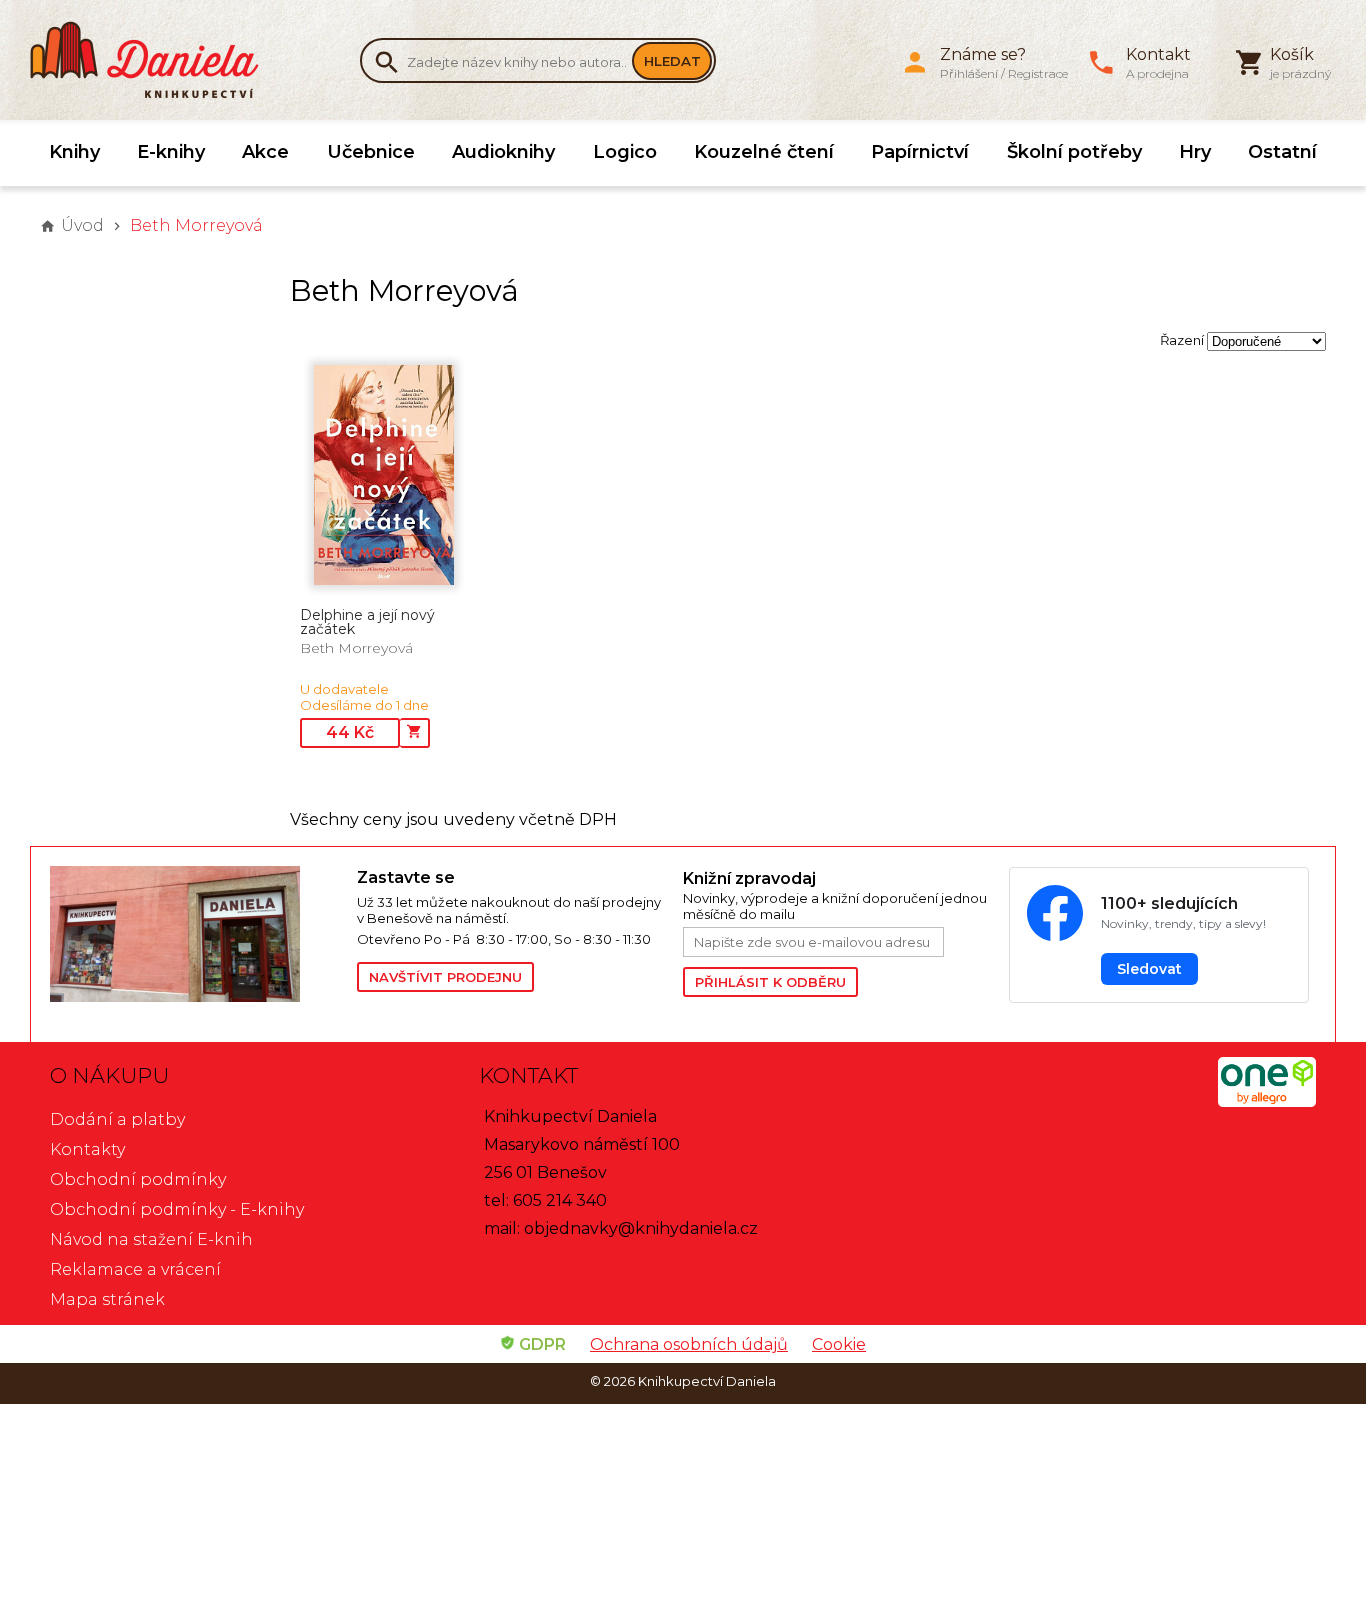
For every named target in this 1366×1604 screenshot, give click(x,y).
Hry (1195, 152)
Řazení (1182, 340)
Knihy (74, 152)
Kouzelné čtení (764, 152)
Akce (265, 152)
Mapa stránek (107, 1299)
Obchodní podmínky (138, 1179)
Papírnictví (920, 152)
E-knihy (171, 152)
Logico (625, 152)
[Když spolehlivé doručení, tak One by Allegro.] (1267, 1101)
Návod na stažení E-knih (151, 1239)
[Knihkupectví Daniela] (155, 60)
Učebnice (371, 152)
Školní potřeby (1074, 152)
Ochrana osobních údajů (689, 1344)
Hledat (672, 61)
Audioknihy (503, 152)
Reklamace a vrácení (135, 1269)
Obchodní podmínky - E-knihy (177, 1209)
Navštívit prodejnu (445, 977)
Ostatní (1282, 152)
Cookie (839, 1344)
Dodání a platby (117, 1119)
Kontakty (87, 1149)
